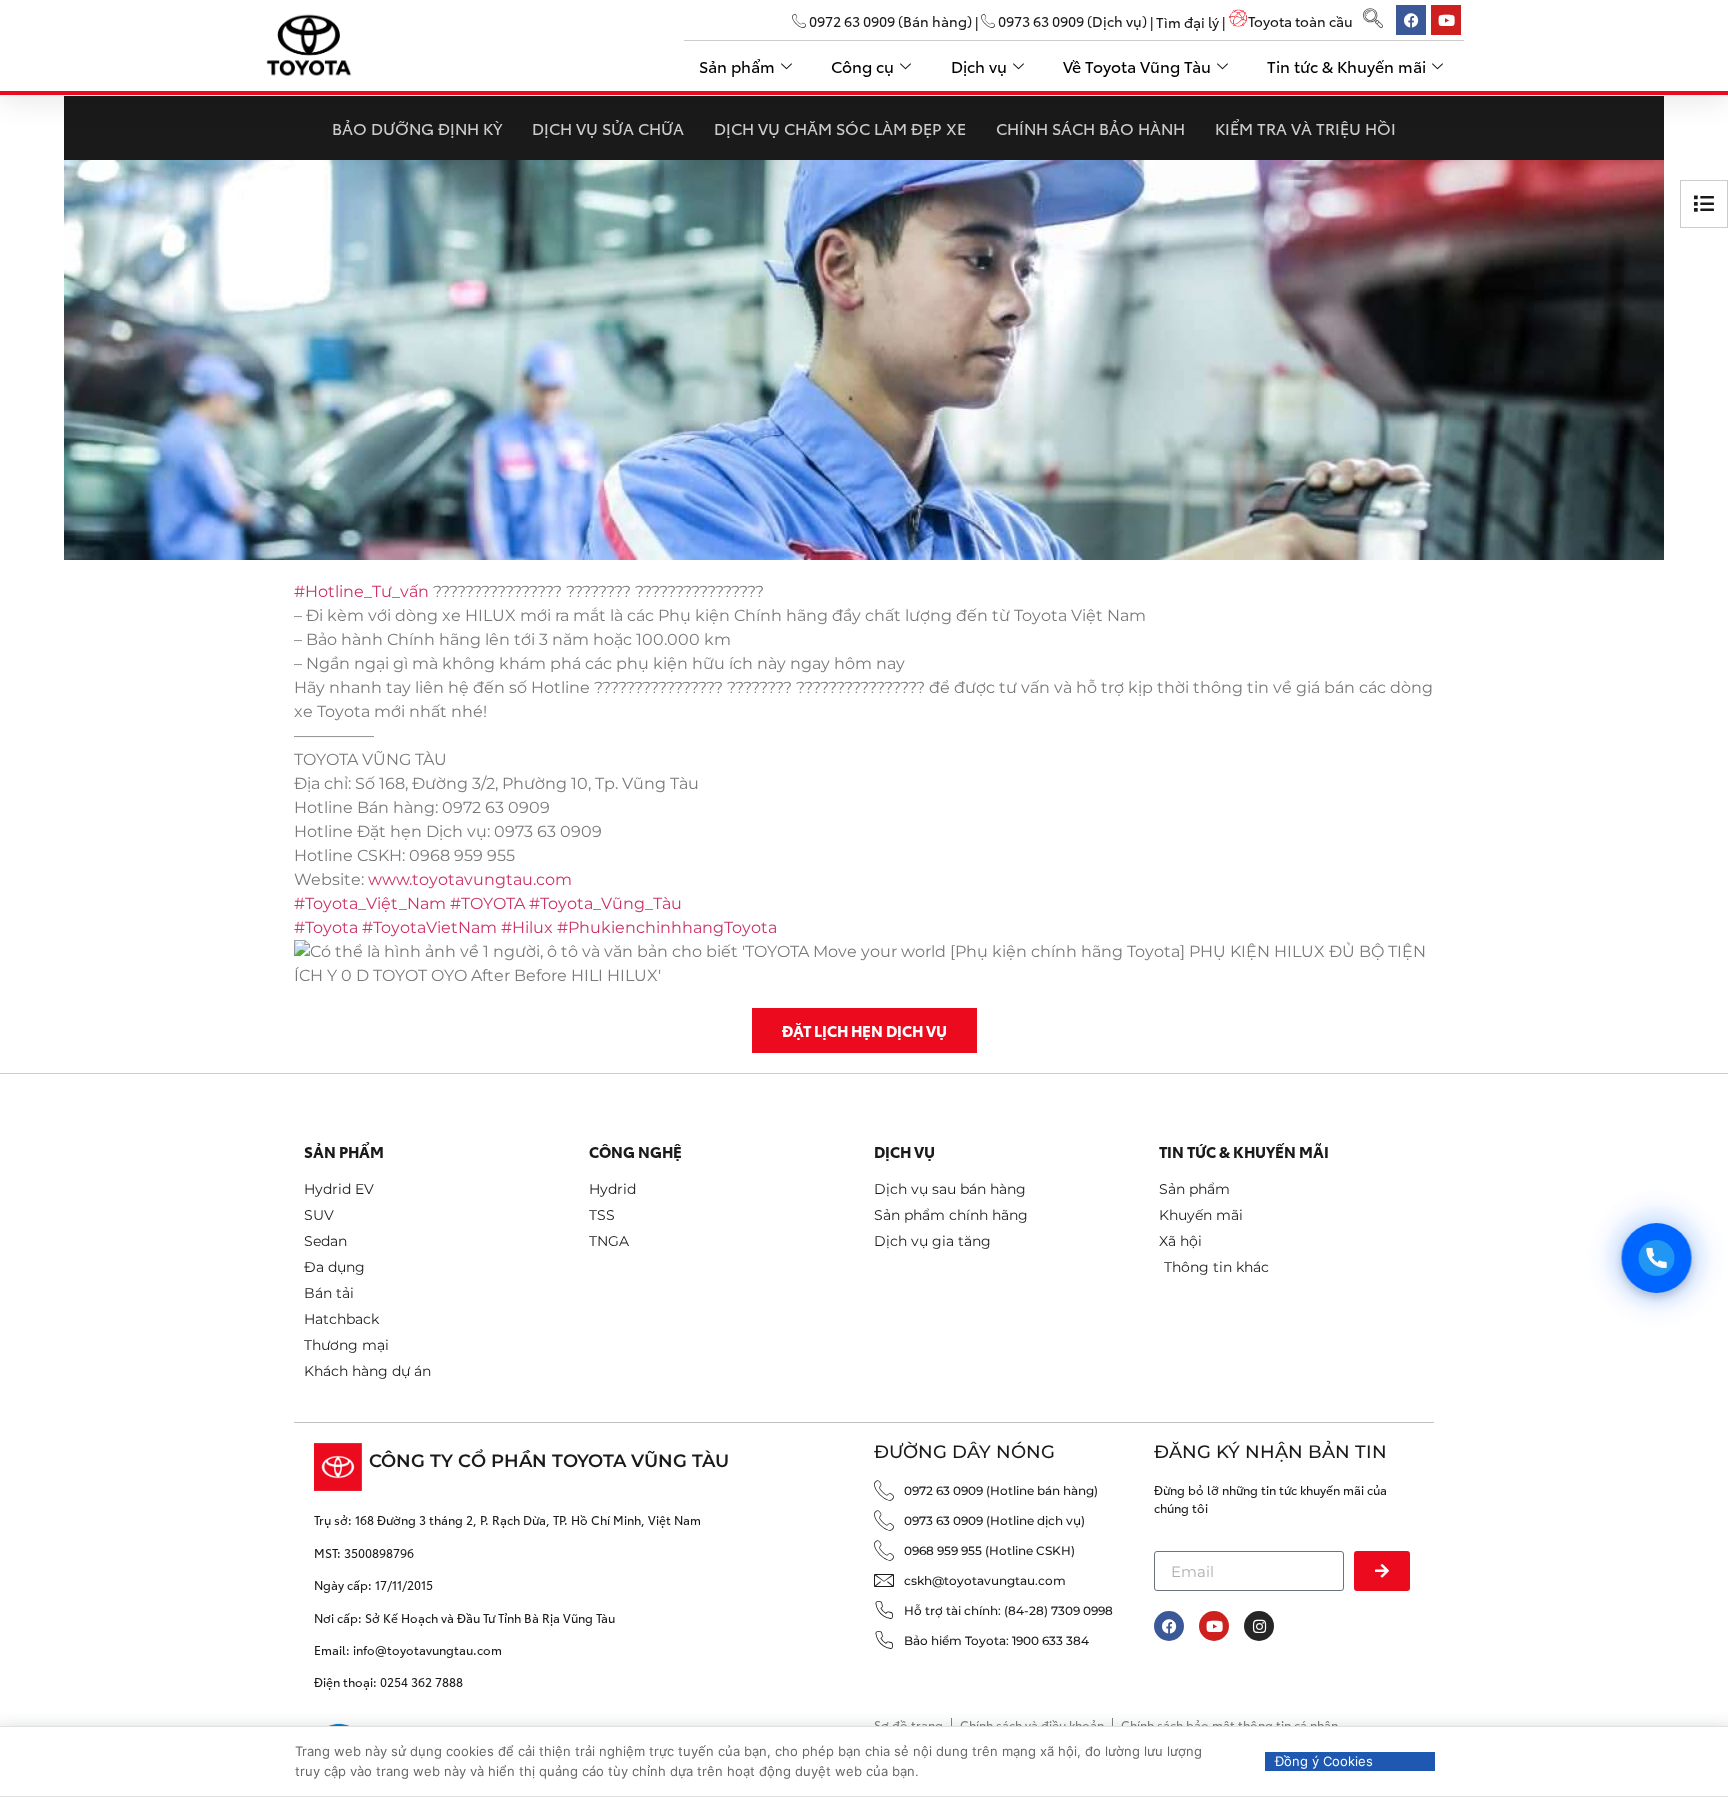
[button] (1373, 20)
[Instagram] (1259, 1626)
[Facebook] (1169, 1626)
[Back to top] (1680, 1699)
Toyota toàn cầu (1300, 21)
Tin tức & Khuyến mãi (1346, 65)
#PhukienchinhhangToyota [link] (667, 927)
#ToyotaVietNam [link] (429, 927)
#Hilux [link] (527, 927)
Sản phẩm (737, 65)
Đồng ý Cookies (1324, 1761)
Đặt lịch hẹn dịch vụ (864, 1030)
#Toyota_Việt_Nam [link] (370, 903)
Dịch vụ (979, 65)
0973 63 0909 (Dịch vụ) (1071, 21)
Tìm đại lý (1187, 21)
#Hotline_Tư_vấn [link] (361, 591)
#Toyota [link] (326, 927)
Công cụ (862, 65)
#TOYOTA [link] (487, 903)
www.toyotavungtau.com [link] (470, 879)
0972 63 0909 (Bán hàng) (889, 21)
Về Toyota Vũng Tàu (1137, 65)
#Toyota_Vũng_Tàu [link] (605, 903)
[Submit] (1382, 1571)
